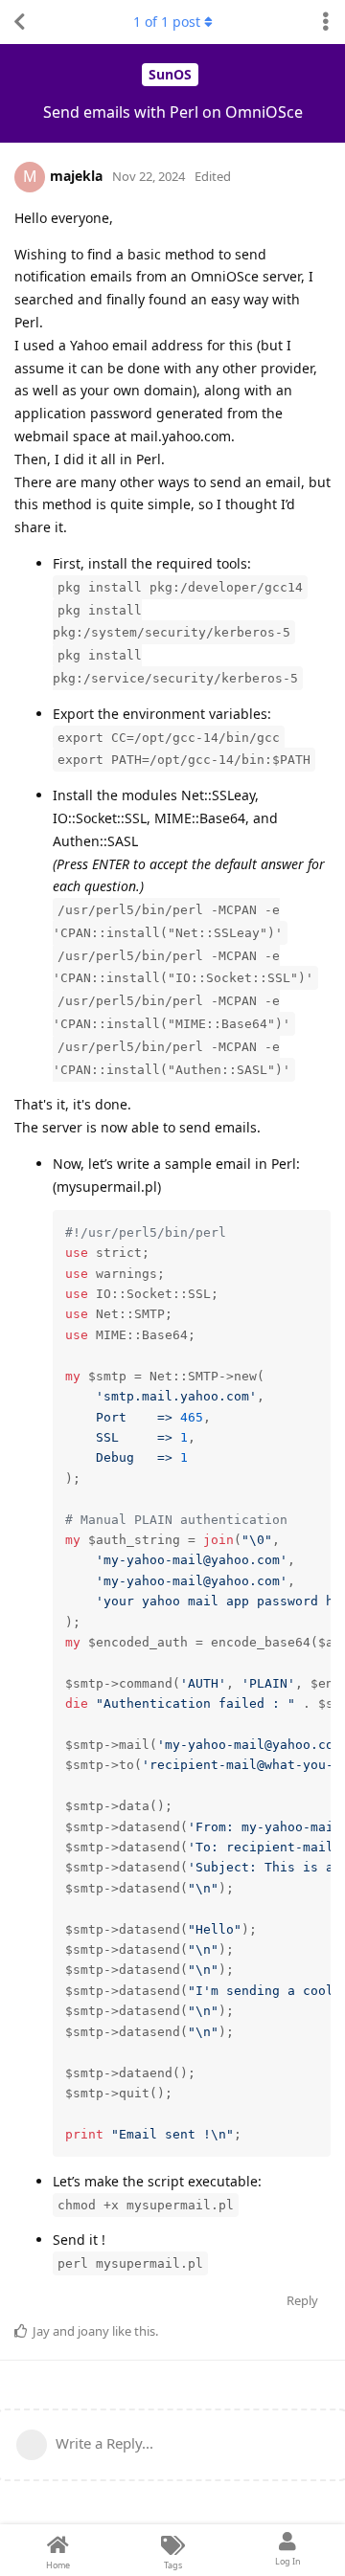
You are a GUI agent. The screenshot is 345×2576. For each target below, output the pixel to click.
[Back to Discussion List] (19, 22)
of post (167, 22)
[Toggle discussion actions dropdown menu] (326, 22)
